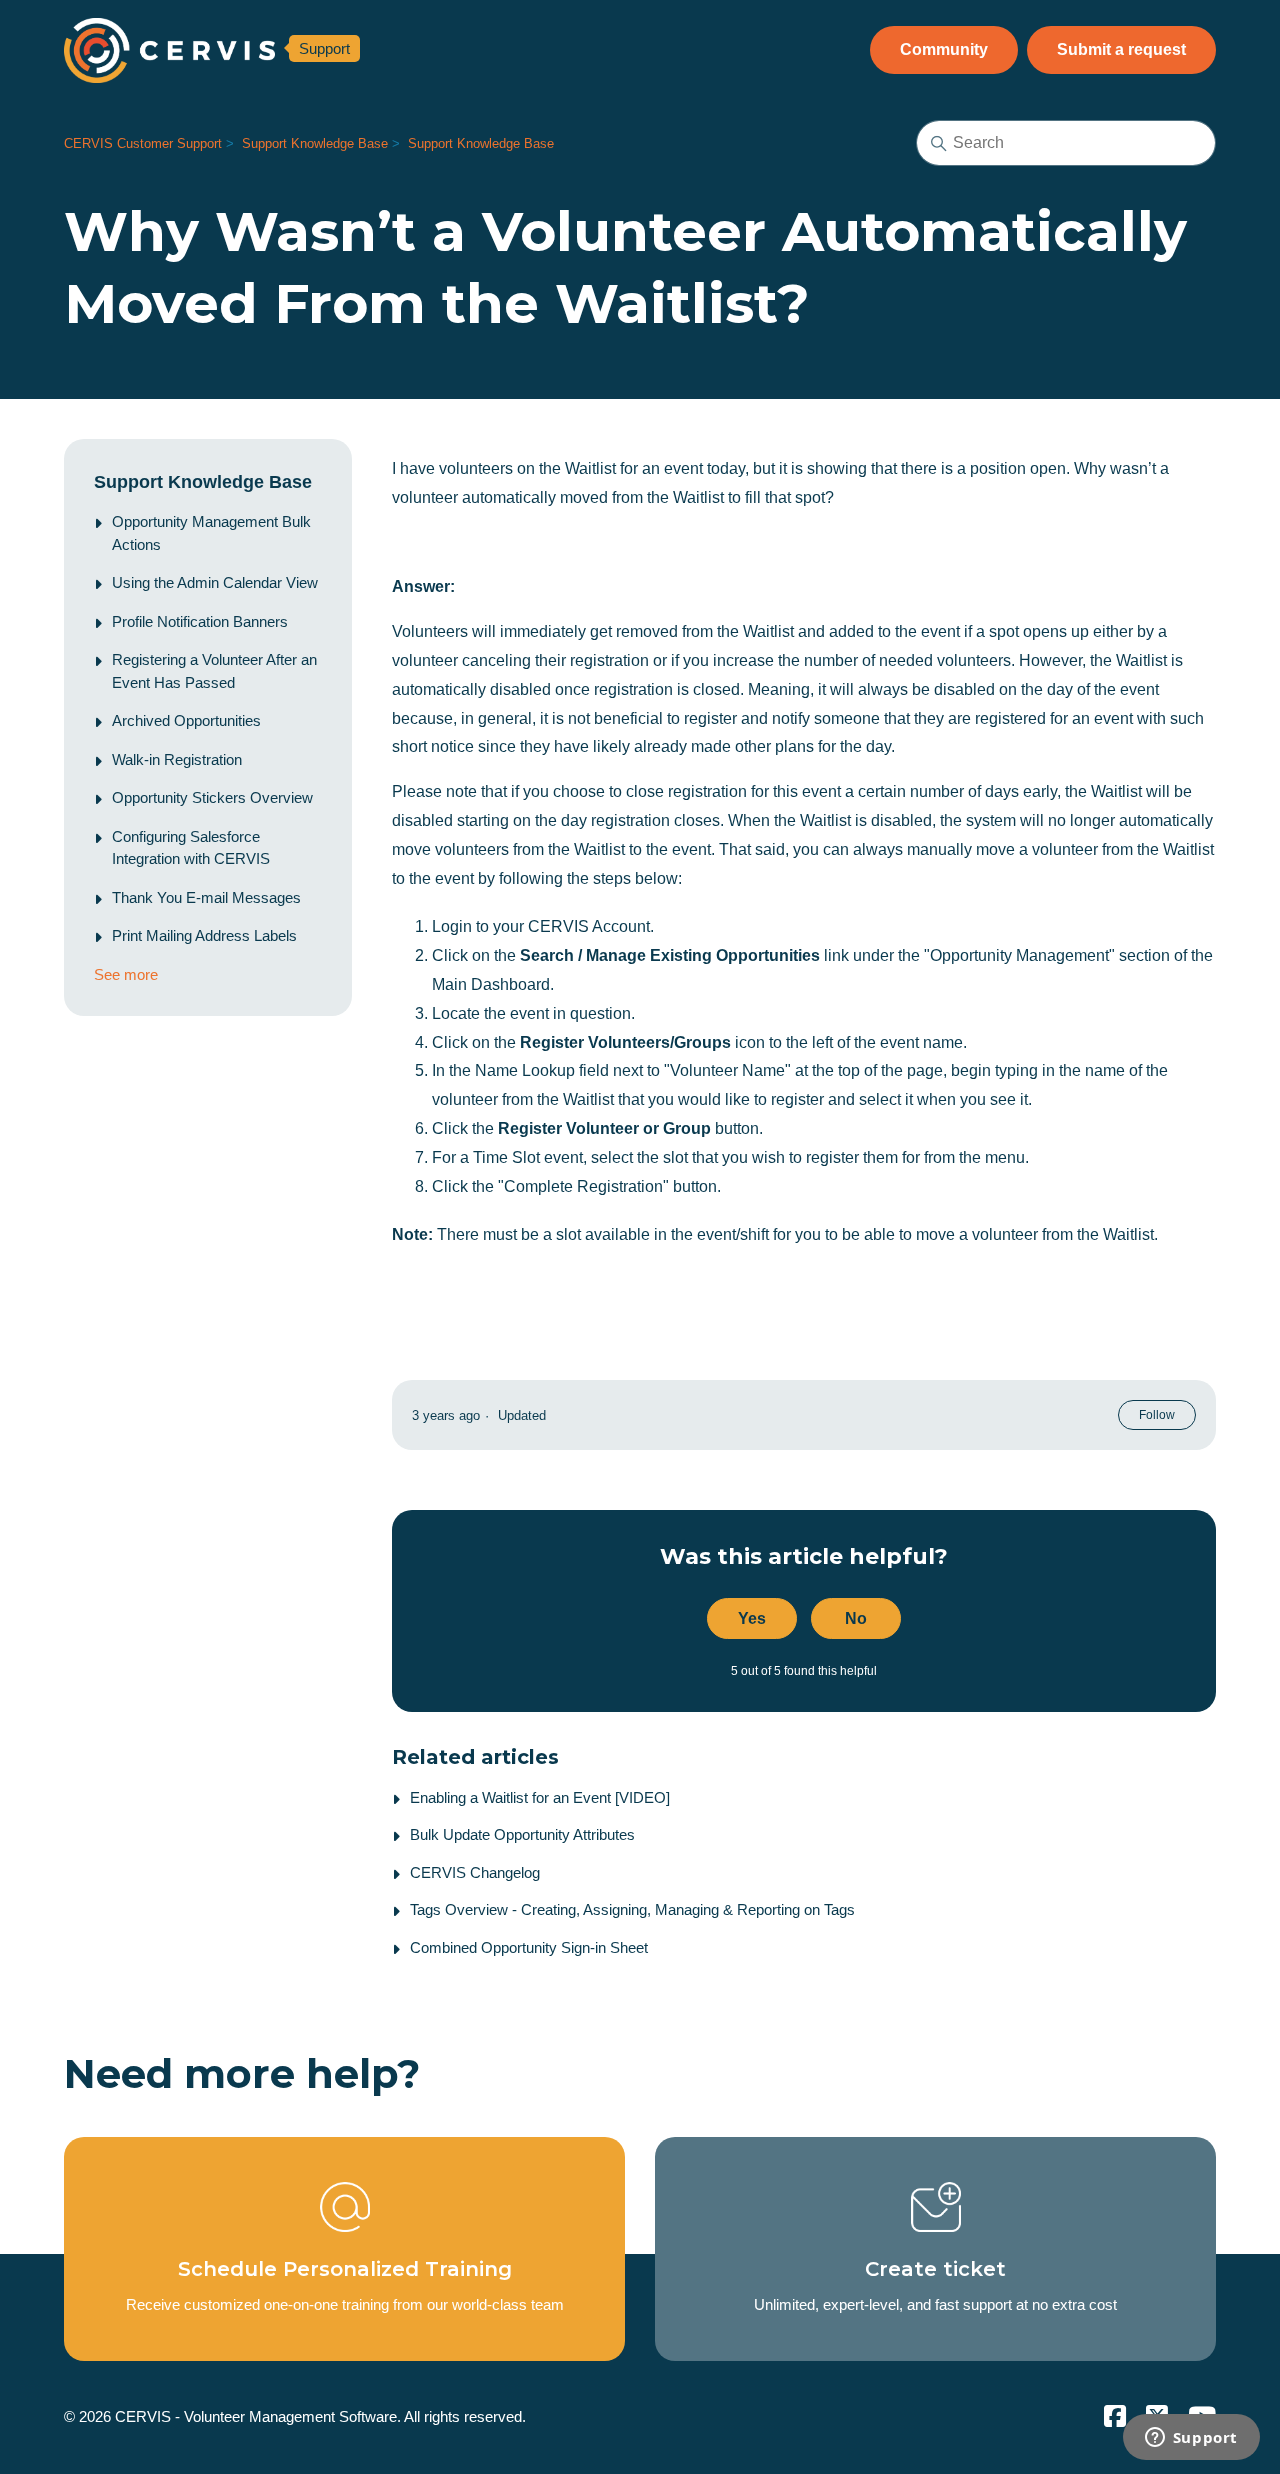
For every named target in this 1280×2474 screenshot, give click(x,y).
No (856, 1618)
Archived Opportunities (186, 720)
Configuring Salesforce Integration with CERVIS (191, 848)
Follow (1157, 1415)
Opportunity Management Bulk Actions (211, 533)
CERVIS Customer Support (143, 143)
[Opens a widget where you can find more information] (1191, 2439)
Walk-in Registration (177, 759)
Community (944, 49)
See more (126, 974)
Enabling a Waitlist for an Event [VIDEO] (540, 1797)
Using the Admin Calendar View (215, 582)
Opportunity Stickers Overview (212, 797)
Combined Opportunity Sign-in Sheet (529, 1947)
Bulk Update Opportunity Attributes (522, 1834)
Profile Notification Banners (200, 621)
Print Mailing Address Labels (204, 935)
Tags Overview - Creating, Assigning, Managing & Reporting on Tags (632, 1909)
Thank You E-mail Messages (206, 897)
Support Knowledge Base (315, 143)
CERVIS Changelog (475, 1872)
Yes (752, 1618)
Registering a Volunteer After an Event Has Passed (214, 671)
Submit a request (1121, 49)
